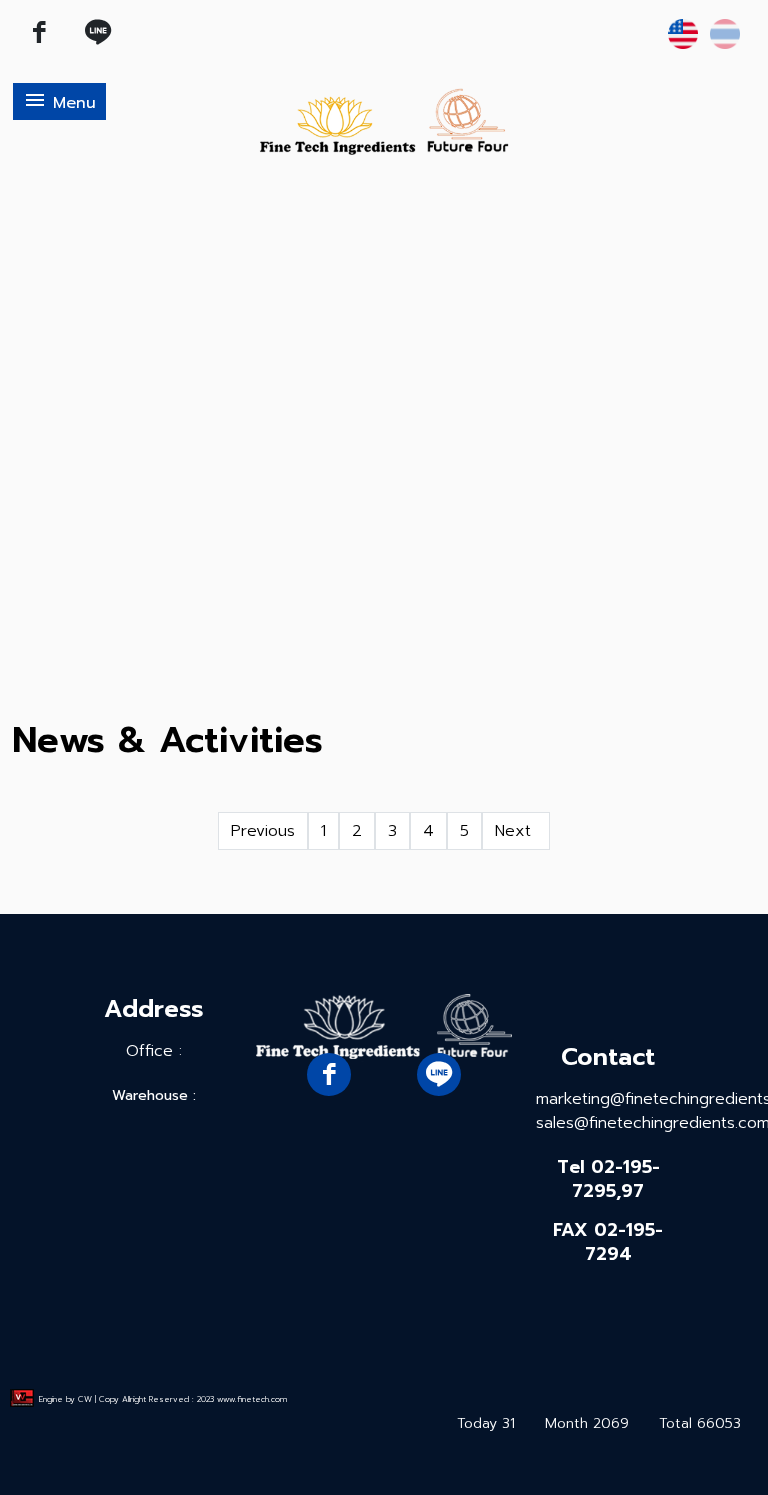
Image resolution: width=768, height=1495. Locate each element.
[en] (683, 34)
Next (516, 831)
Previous (263, 831)
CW (85, 1399)
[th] (725, 34)
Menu (59, 101)
